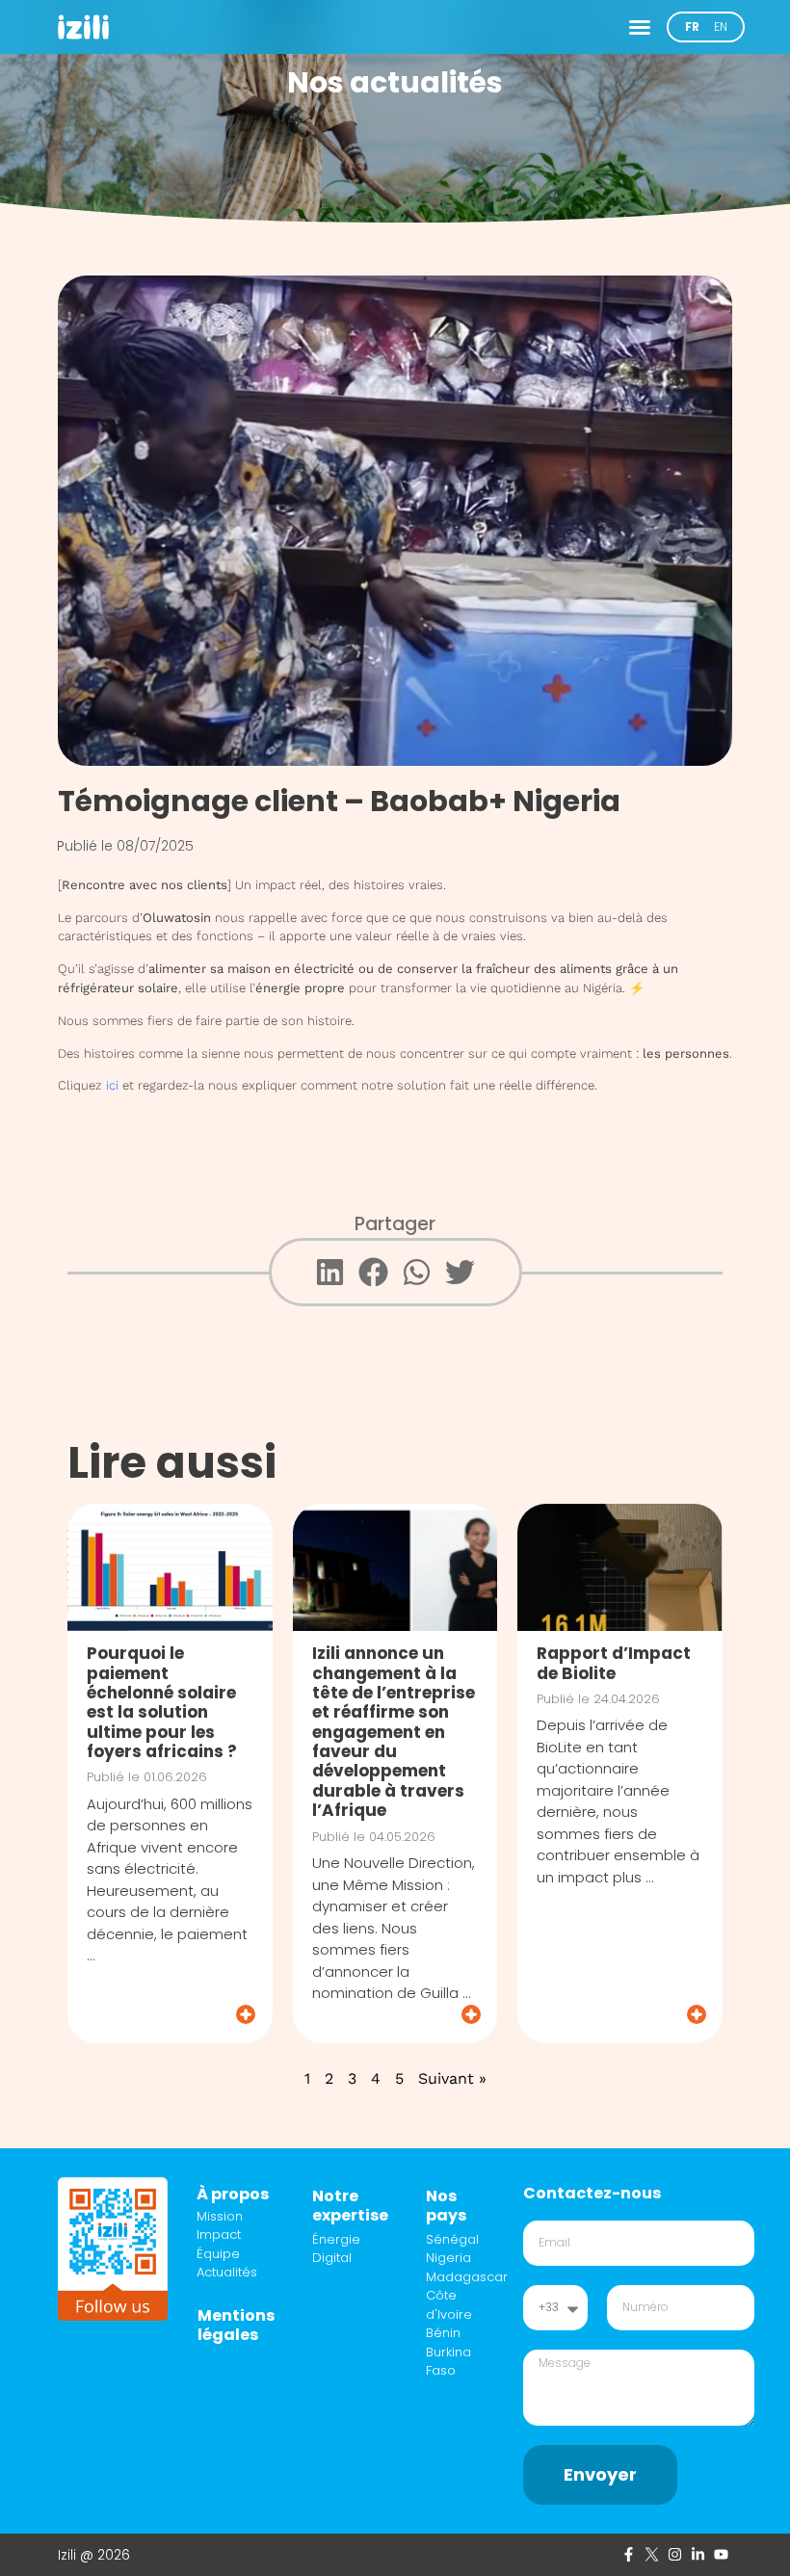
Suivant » (452, 2078)
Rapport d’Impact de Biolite (614, 1663)
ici (112, 1085)
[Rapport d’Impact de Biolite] (620, 1567)
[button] (640, 27)
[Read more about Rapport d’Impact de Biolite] (621, 2014)
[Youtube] (721, 2555)
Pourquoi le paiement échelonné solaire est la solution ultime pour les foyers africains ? (162, 1702)
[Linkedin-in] (698, 2555)
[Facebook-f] (628, 2555)
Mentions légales (236, 2325)
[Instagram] (674, 2555)
